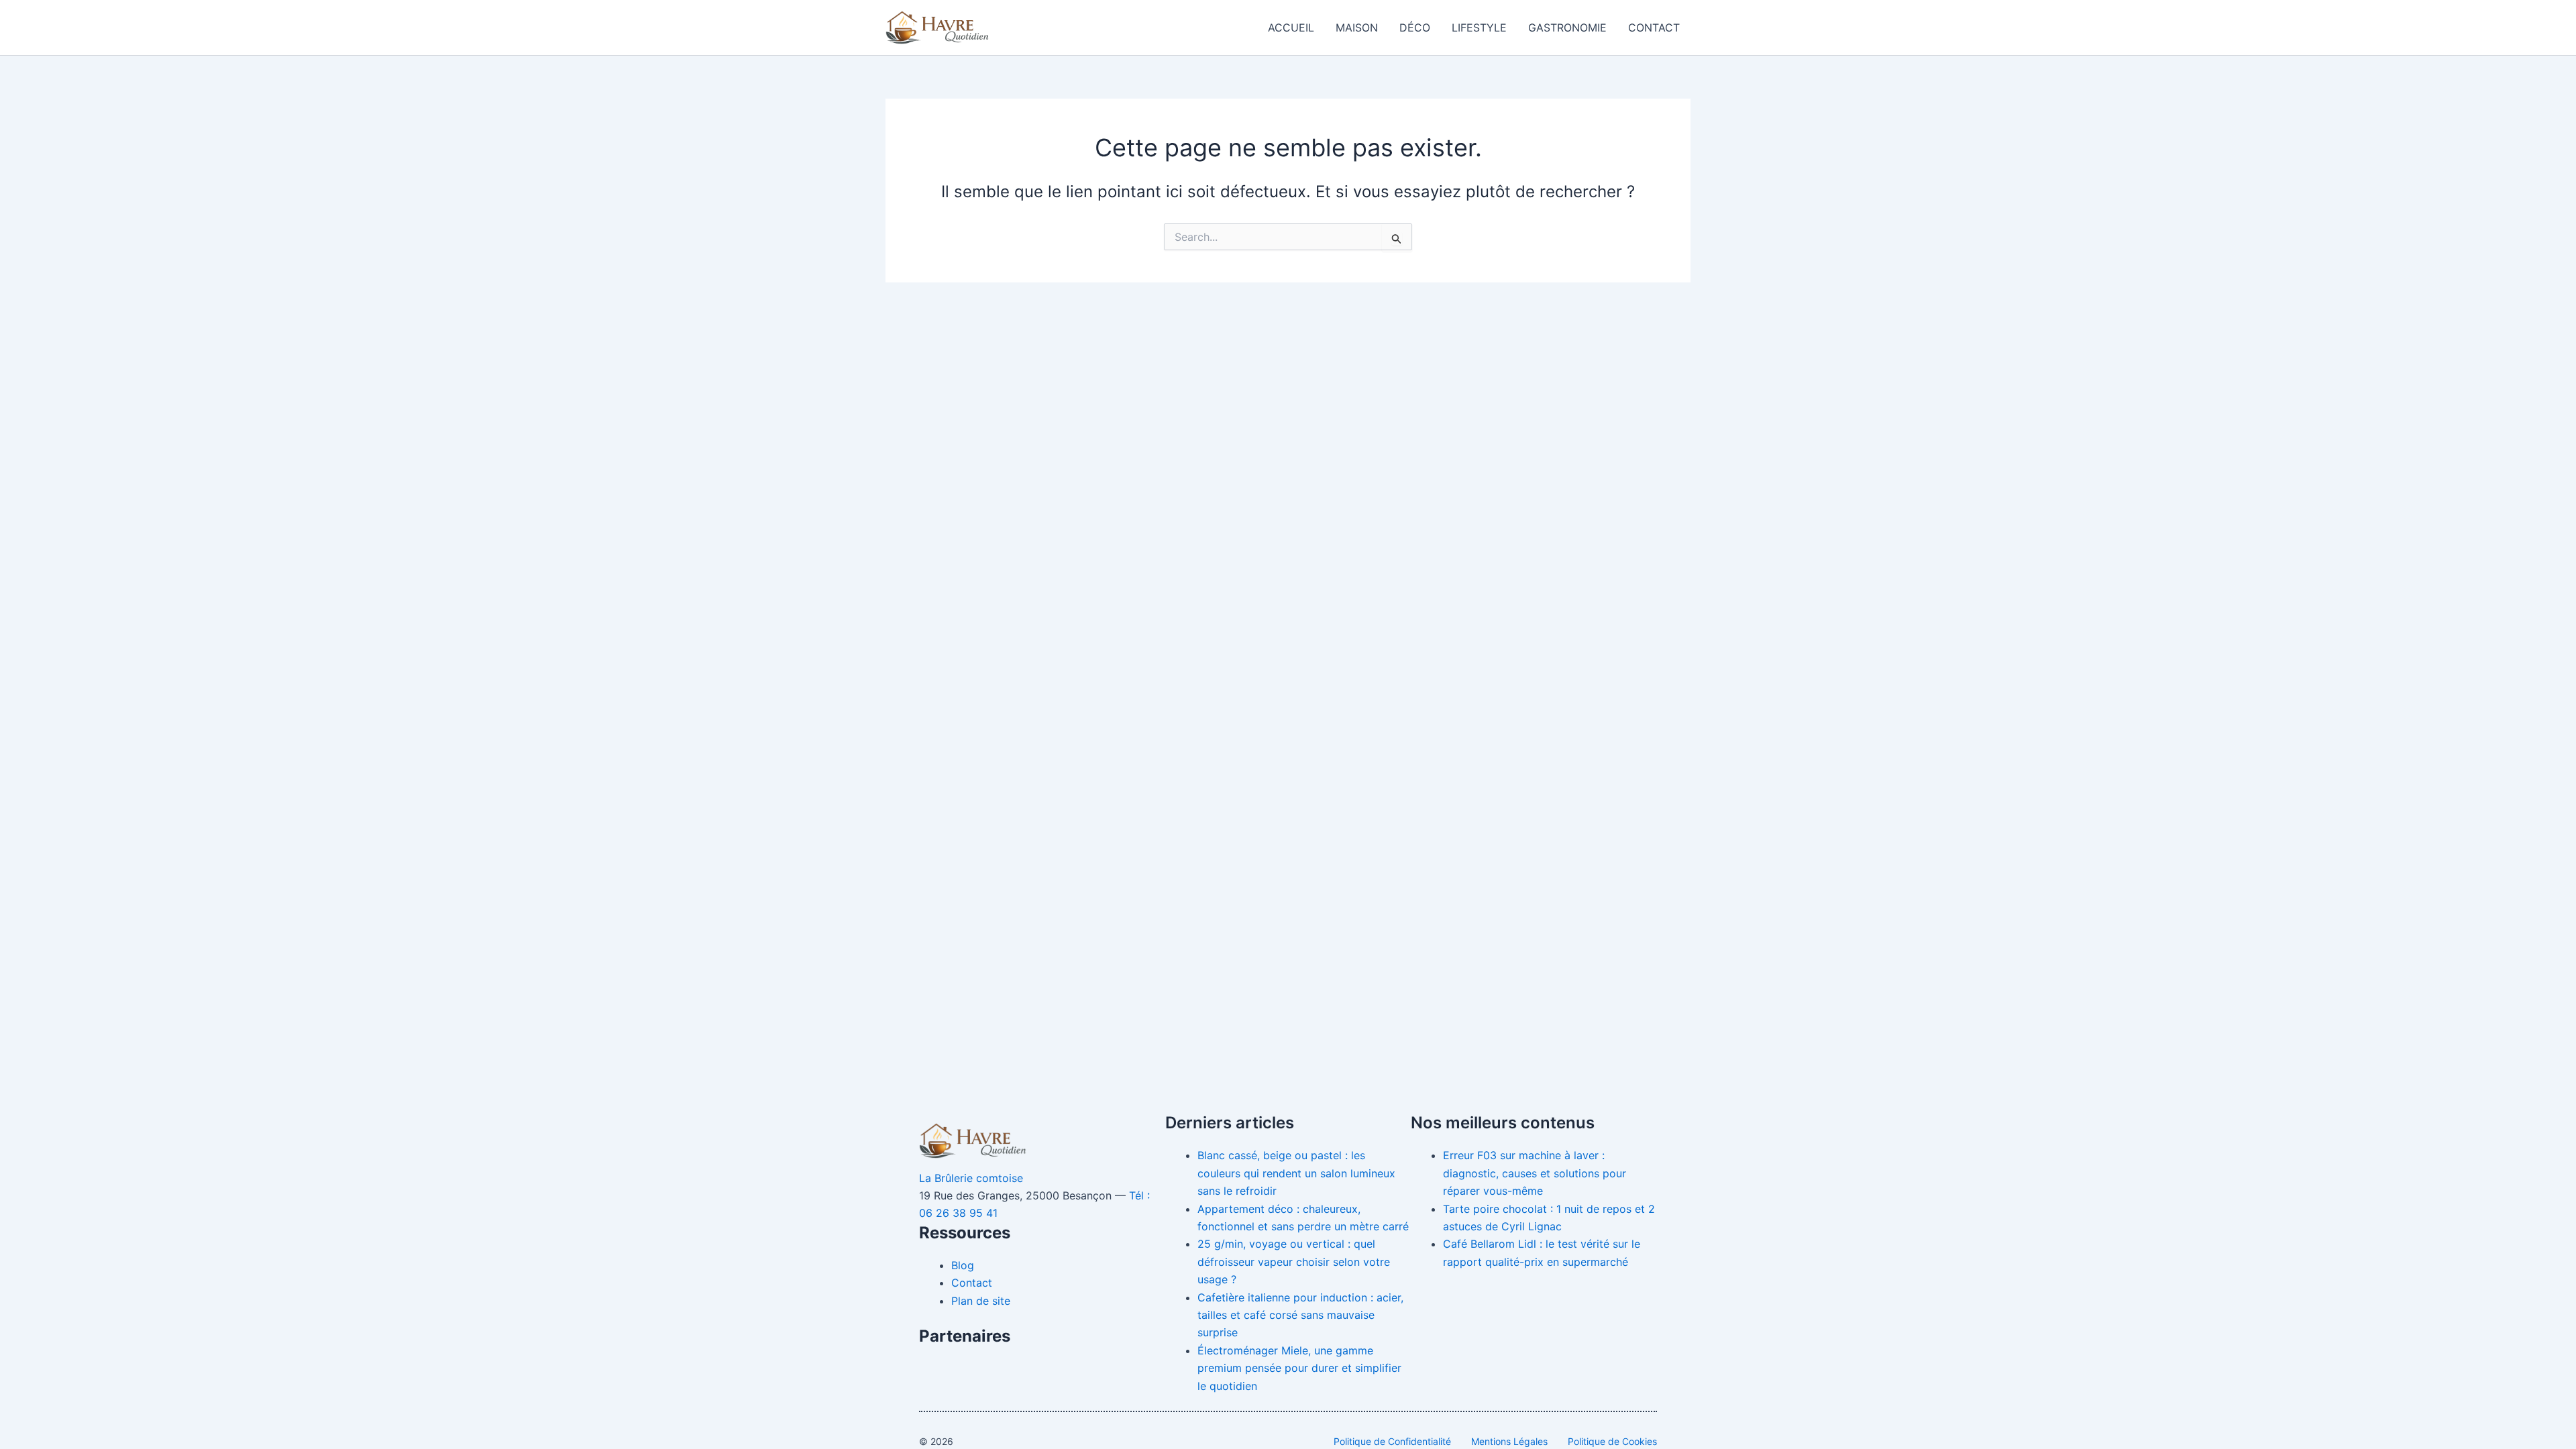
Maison (1357, 28)
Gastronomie (1567, 28)
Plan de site (981, 1301)
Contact (1654, 28)
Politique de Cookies (1612, 1441)
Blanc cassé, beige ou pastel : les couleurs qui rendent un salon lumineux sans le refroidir (1296, 1173)
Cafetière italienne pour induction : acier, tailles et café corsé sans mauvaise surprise (1300, 1315)
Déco (1415, 28)
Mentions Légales (1509, 1441)
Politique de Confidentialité (1392, 1441)
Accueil (1291, 28)
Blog (963, 1265)
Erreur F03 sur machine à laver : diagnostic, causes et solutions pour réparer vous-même (1535, 1173)
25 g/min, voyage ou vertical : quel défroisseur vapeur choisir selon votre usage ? (1294, 1262)
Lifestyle (1479, 28)
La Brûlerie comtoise (971, 1178)
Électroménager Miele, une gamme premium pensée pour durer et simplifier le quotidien (1299, 1368)
